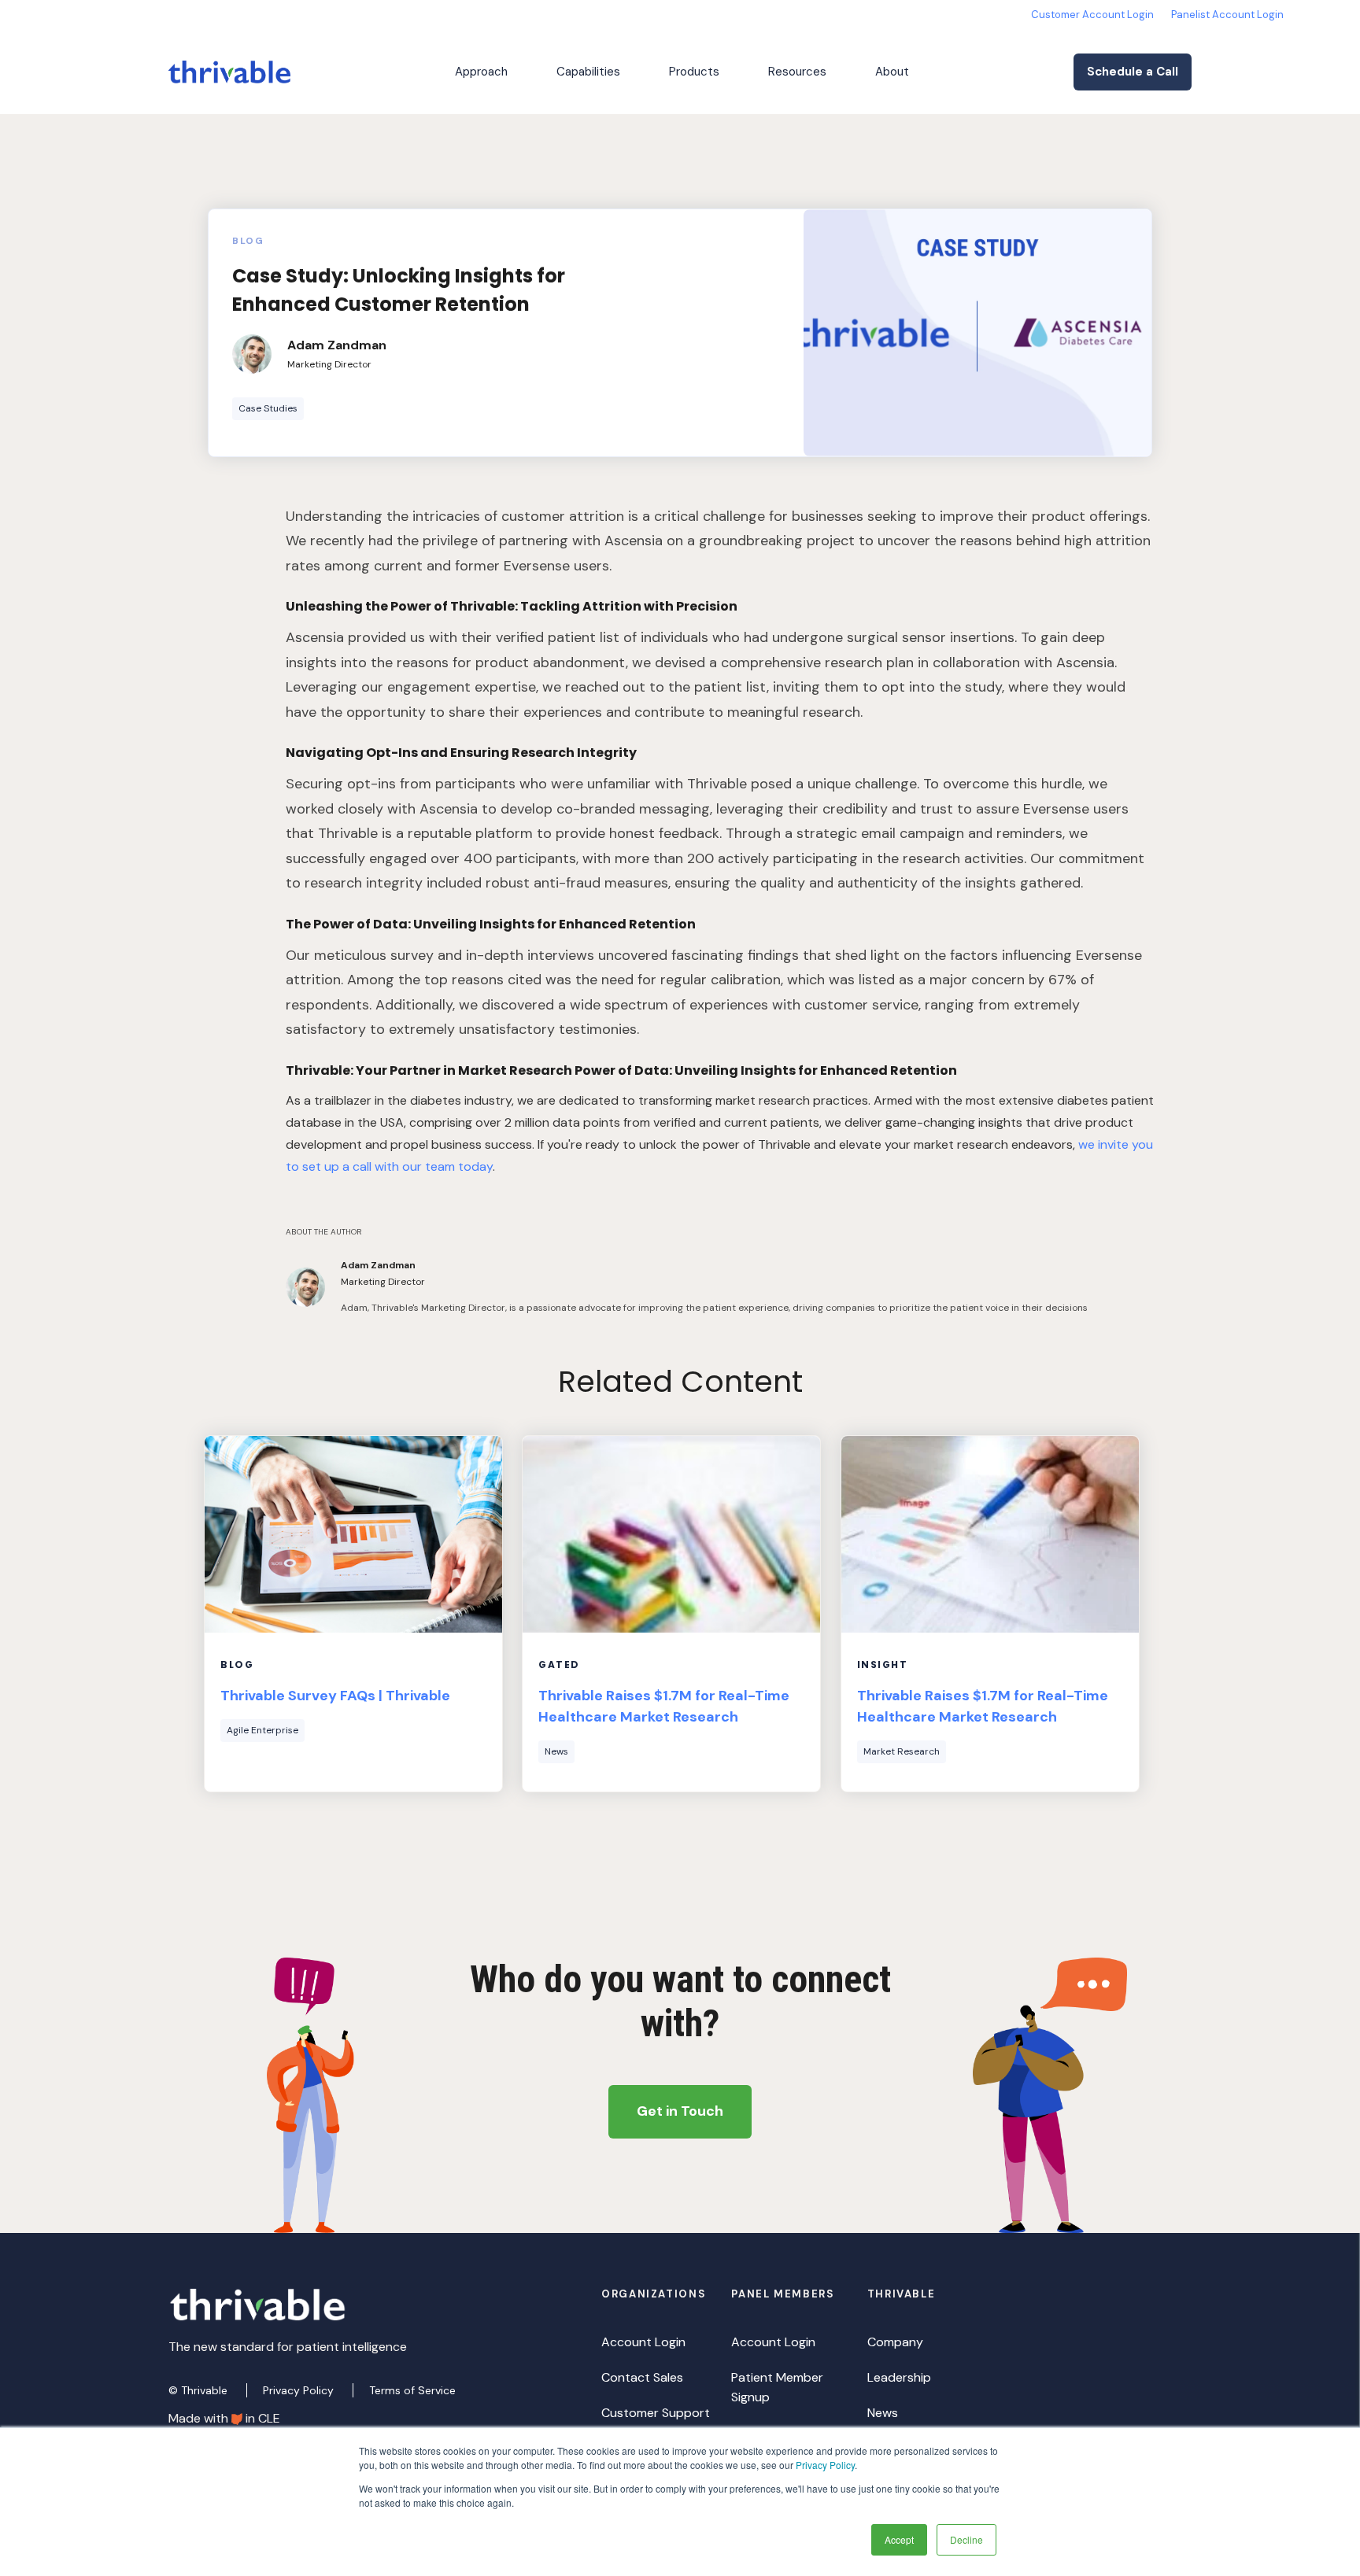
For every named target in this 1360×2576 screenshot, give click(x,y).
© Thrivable (200, 2390)
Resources (797, 72)
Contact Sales (642, 2377)
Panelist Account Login (1227, 15)
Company (895, 2342)
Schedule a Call (1133, 72)
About (892, 72)
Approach (481, 72)
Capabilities (588, 72)
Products (694, 72)
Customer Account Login (1092, 15)
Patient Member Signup (777, 2387)
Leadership (899, 2377)
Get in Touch (680, 2111)
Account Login (643, 2342)
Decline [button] (966, 2539)
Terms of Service (412, 2390)
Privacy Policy (825, 2465)
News (883, 2413)
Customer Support (656, 2413)
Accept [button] (899, 2539)
